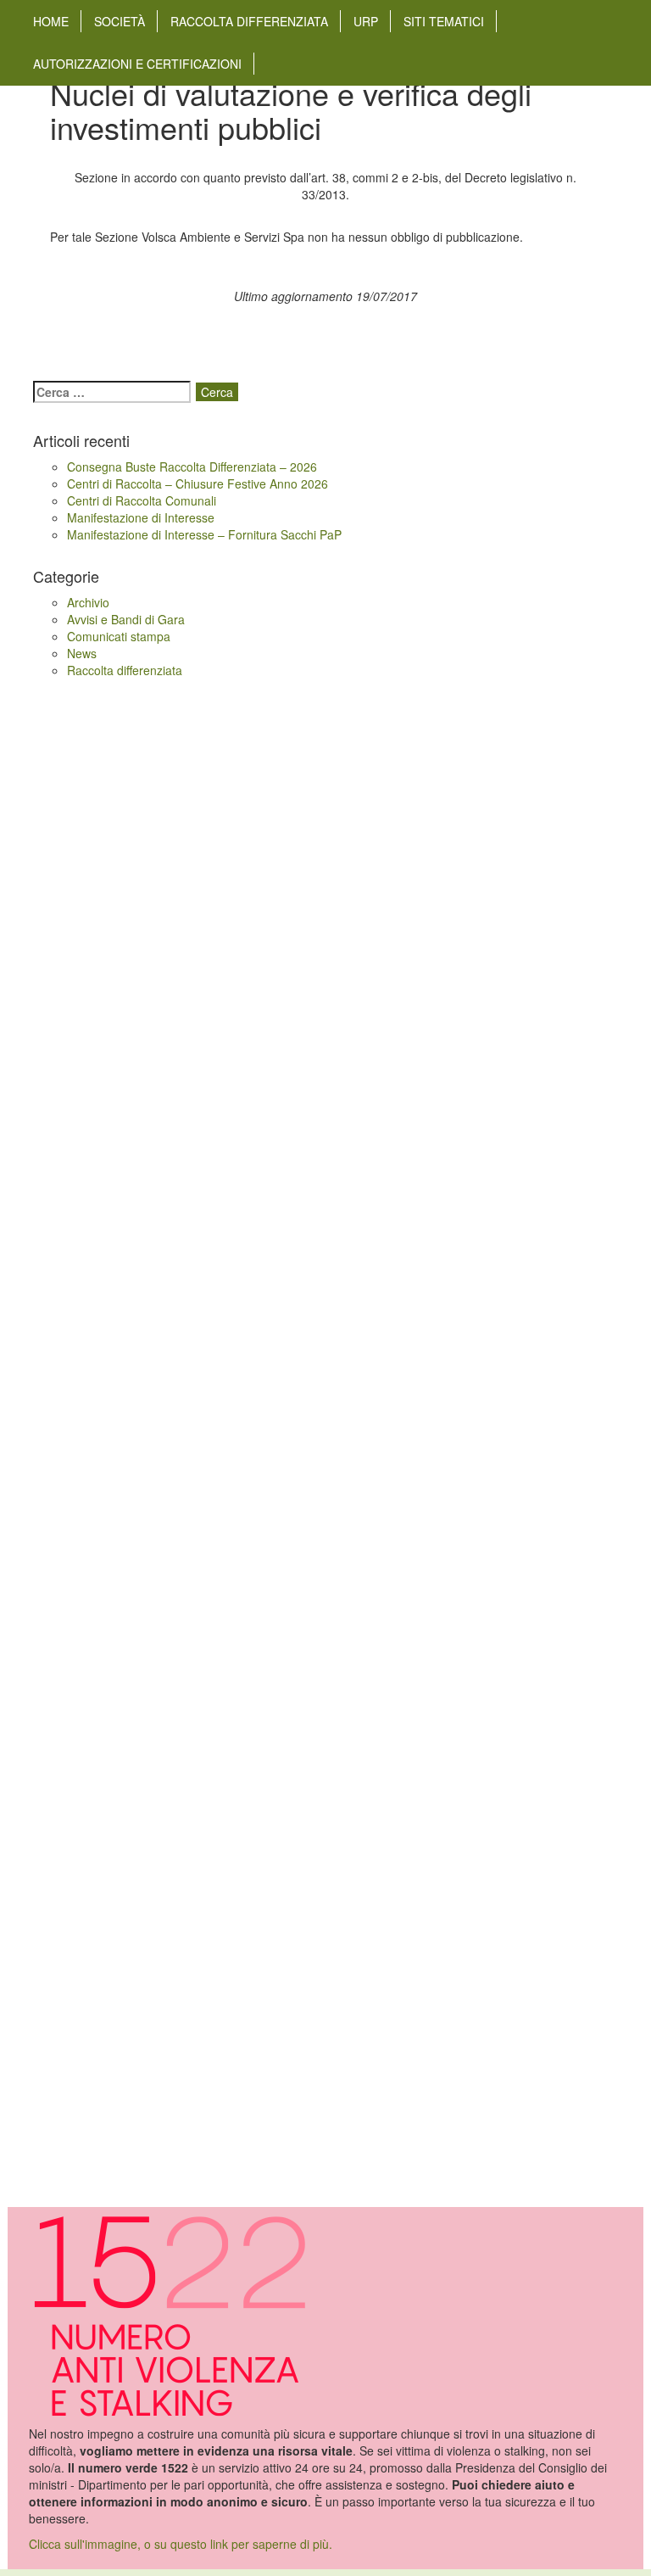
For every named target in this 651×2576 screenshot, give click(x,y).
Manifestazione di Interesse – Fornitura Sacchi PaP (204, 534)
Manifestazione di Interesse (141, 517)
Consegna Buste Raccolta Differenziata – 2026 (192, 467)
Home (51, 21)
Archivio (88, 602)
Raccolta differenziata (249, 21)
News (82, 653)
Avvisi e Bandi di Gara (126, 619)
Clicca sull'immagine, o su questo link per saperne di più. (181, 2544)
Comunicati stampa (119, 636)
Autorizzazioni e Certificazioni (137, 64)
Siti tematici (444, 21)
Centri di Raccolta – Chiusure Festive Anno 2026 (198, 483)
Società (120, 21)
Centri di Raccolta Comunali (142, 500)
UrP (366, 21)
